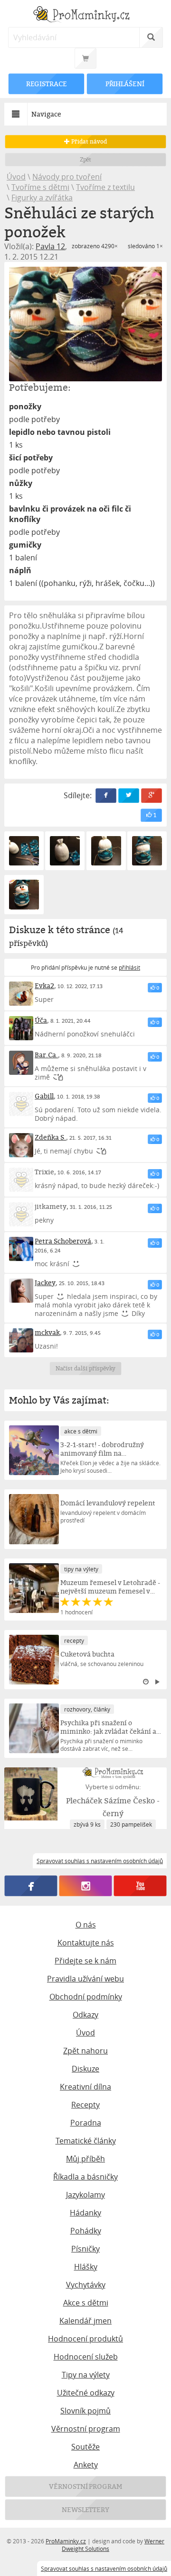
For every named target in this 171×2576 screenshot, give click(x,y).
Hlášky (86, 2267)
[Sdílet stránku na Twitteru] (129, 796)
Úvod (16, 177)
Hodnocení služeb (86, 2357)
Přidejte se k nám (85, 1961)
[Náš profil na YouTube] (140, 1886)
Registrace (47, 84)
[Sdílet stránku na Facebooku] (106, 796)
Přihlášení (124, 84)
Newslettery (85, 2509)
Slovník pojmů (85, 2411)
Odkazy (85, 2015)
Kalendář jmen (85, 2321)
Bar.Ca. (46, 1055)
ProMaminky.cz (66, 2541)
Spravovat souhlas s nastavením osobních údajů (104, 2568)
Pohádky (86, 2231)
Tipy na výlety (86, 2375)
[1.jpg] (85, 324)
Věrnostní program (86, 2429)
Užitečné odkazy (86, 2393)
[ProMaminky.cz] (85, 15)
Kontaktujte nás (86, 1943)
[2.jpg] (24, 851)
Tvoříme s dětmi (40, 187)
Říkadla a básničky (85, 2177)
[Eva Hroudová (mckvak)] (21, 1340)
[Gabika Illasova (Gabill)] (21, 1104)
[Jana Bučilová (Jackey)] (21, 1291)
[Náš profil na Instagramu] (86, 1886)
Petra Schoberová (63, 1241)
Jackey (45, 1283)
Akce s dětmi (86, 2303)
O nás (86, 1925)
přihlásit (129, 967)
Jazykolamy (85, 2195)
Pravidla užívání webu (85, 1979)
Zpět (86, 159)
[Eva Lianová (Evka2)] (21, 994)
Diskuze (85, 2069)
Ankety (86, 2465)
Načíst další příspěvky (86, 1368)
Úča (41, 1020)
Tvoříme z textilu (105, 187)
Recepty (85, 2105)
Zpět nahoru (85, 2051)
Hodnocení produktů (85, 2339)
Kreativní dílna (85, 2087)
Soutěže (85, 2447)
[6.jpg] (24, 895)
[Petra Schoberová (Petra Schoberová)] (21, 1249)
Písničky (85, 2249)
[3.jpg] (65, 851)
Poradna (86, 2123)
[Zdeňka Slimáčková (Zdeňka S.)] (21, 1145)
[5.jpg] (147, 851)
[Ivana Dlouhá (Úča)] (21, 1028)
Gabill (44, 1096)
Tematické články (86, 2141)
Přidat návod (88, 141)
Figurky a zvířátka (42, 198)
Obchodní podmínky (86, 1997)
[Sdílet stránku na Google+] (152, 796)
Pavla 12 (50, 246)
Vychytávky (86, 2285)
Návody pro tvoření (67, 177)
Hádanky (85, 2213)
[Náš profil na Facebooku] (31, 1886)
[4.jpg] (106, 851)
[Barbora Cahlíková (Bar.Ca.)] (21, 1063)
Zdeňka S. (50, 1137)
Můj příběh (85, 2159)
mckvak (47, 1332)
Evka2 (44, 986)
